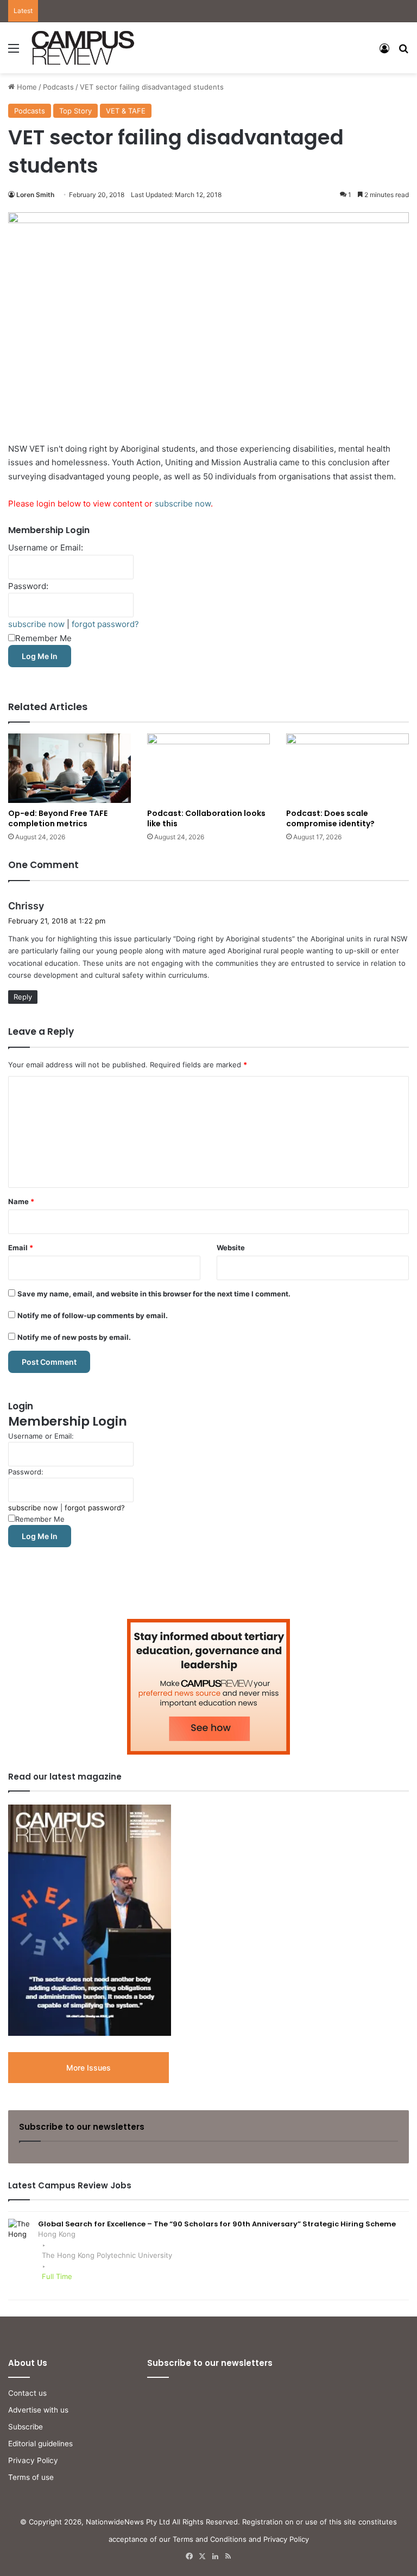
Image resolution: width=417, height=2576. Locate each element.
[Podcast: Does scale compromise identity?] (347, 768)
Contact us (27, 2393)
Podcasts (58, 87)
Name (21, 1201)
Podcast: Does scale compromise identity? (330, 818)
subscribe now (183, 504)
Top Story (75, 111)
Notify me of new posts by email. (74, 1337)
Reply (23, 997)
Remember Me (43, 638)
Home (26, 87)
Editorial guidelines (40, 2444)
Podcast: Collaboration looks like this (206, 818)
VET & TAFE (126, 111)
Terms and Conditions (210, 2539)
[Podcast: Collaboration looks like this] (208, 768)
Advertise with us (38, 2410)
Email (21, 1248)
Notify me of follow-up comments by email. (93, 1315)
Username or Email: (46, 548)
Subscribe (26, 2427)
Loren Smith (35, 195)
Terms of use (31, 2477)
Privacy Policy (33, 2460)
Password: (28, 586)
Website (231, 1248)
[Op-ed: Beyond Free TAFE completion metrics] (69, 768)
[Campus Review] (83, 48)
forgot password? (105, 624)
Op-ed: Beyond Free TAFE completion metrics (58, 818)
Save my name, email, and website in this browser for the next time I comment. (154, 1294)
